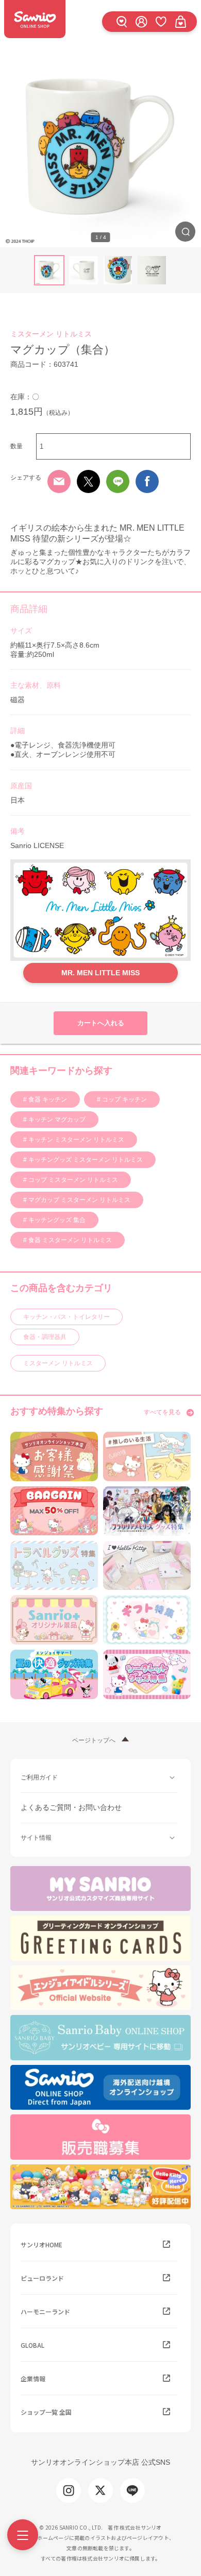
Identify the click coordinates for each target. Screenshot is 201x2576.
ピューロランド (42, 2278)
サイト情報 (36, 1838)
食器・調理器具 (45, 1337)
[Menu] (23, 2535)
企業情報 (33, 2378)
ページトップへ (94, 1740)
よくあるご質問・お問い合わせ (71, 1807)
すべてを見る (162, 1412)
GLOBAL (32, 2345)
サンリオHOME (41, 2244)
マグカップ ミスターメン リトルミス (79, 1200)
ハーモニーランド (45, 2311)
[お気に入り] (161, 21)
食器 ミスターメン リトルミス (69, 1240)
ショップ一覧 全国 (46, 2412)
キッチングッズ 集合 (56, 1220)
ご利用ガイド (39, 1777)
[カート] (180, 21)
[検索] (122, 21)
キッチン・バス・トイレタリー (66, 1317)
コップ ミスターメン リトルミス (72, 1180)
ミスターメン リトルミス (51, 334)
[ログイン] (141, 21)
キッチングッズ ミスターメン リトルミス (85, 1160)
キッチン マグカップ (56, 1120)
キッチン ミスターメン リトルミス (76, 1140)
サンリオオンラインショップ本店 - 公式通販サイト (35, 19)
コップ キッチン (124, 1099)
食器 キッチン (47, 1099)
